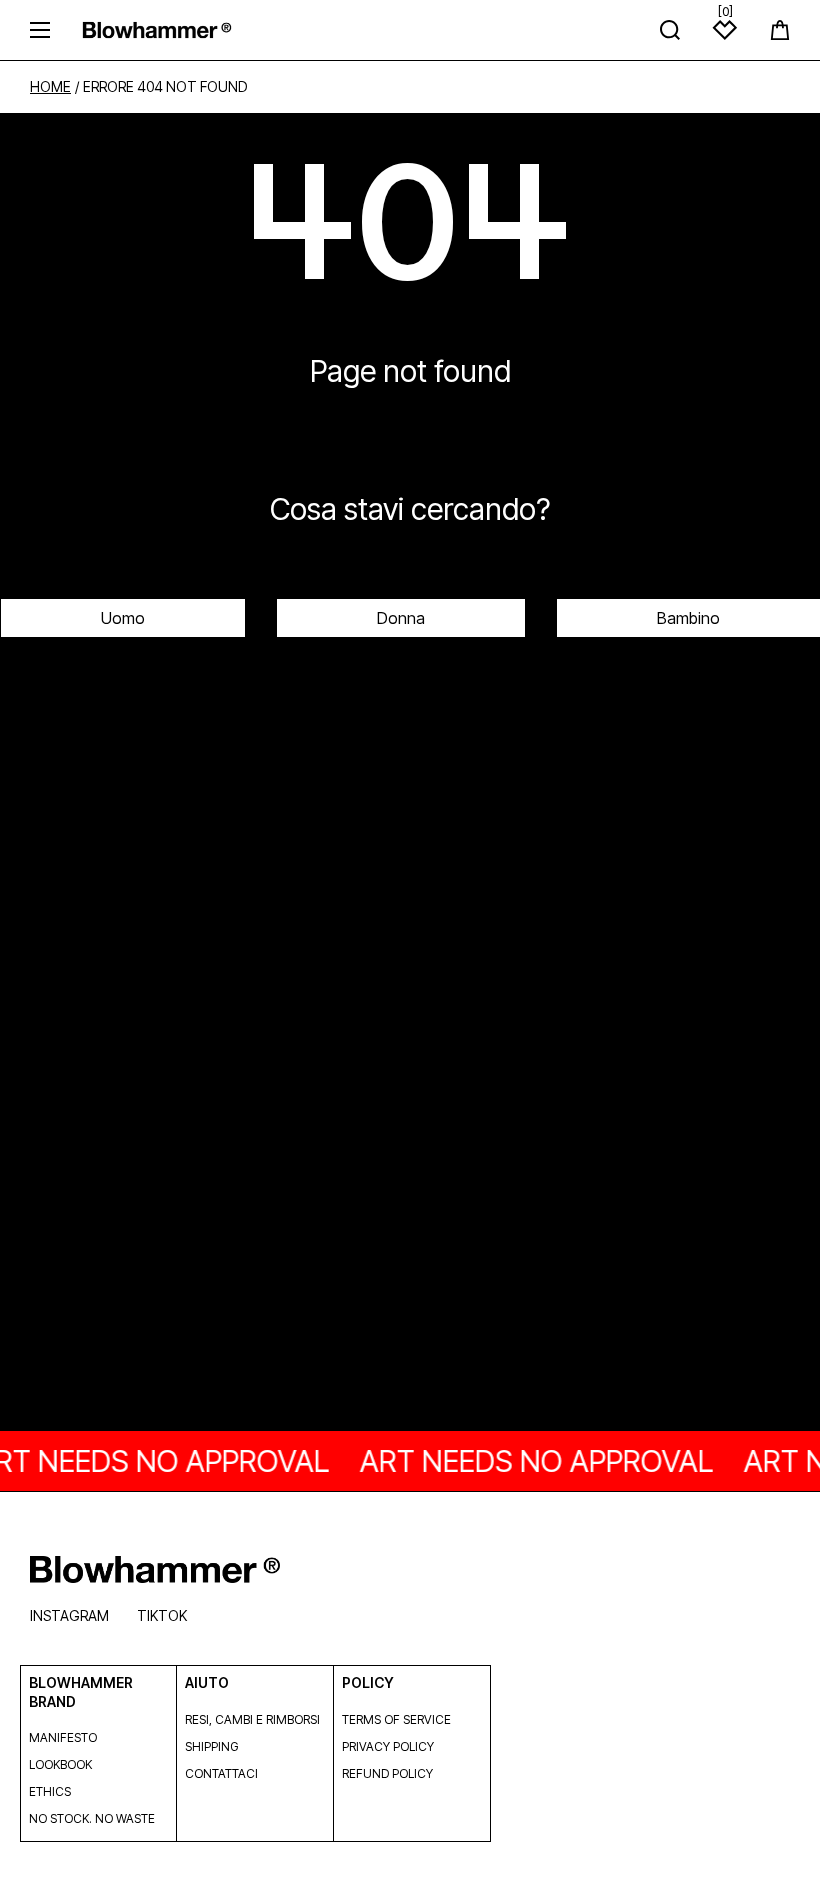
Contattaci (221, 1773)
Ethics (50, 1791)
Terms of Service (396, 1719)
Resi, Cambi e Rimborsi (252, 1719)
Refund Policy (387, 1773)
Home (50, 87)
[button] (780, 30)
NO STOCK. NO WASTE (92, 1818)
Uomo (123, 618)
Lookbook (60, 1764)
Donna (401, 618)
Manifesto (63, 1737)
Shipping (211, 1746)
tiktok (162, 1615)
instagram (69, 1615)
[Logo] (157, 29)
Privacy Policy (388, 1746)
